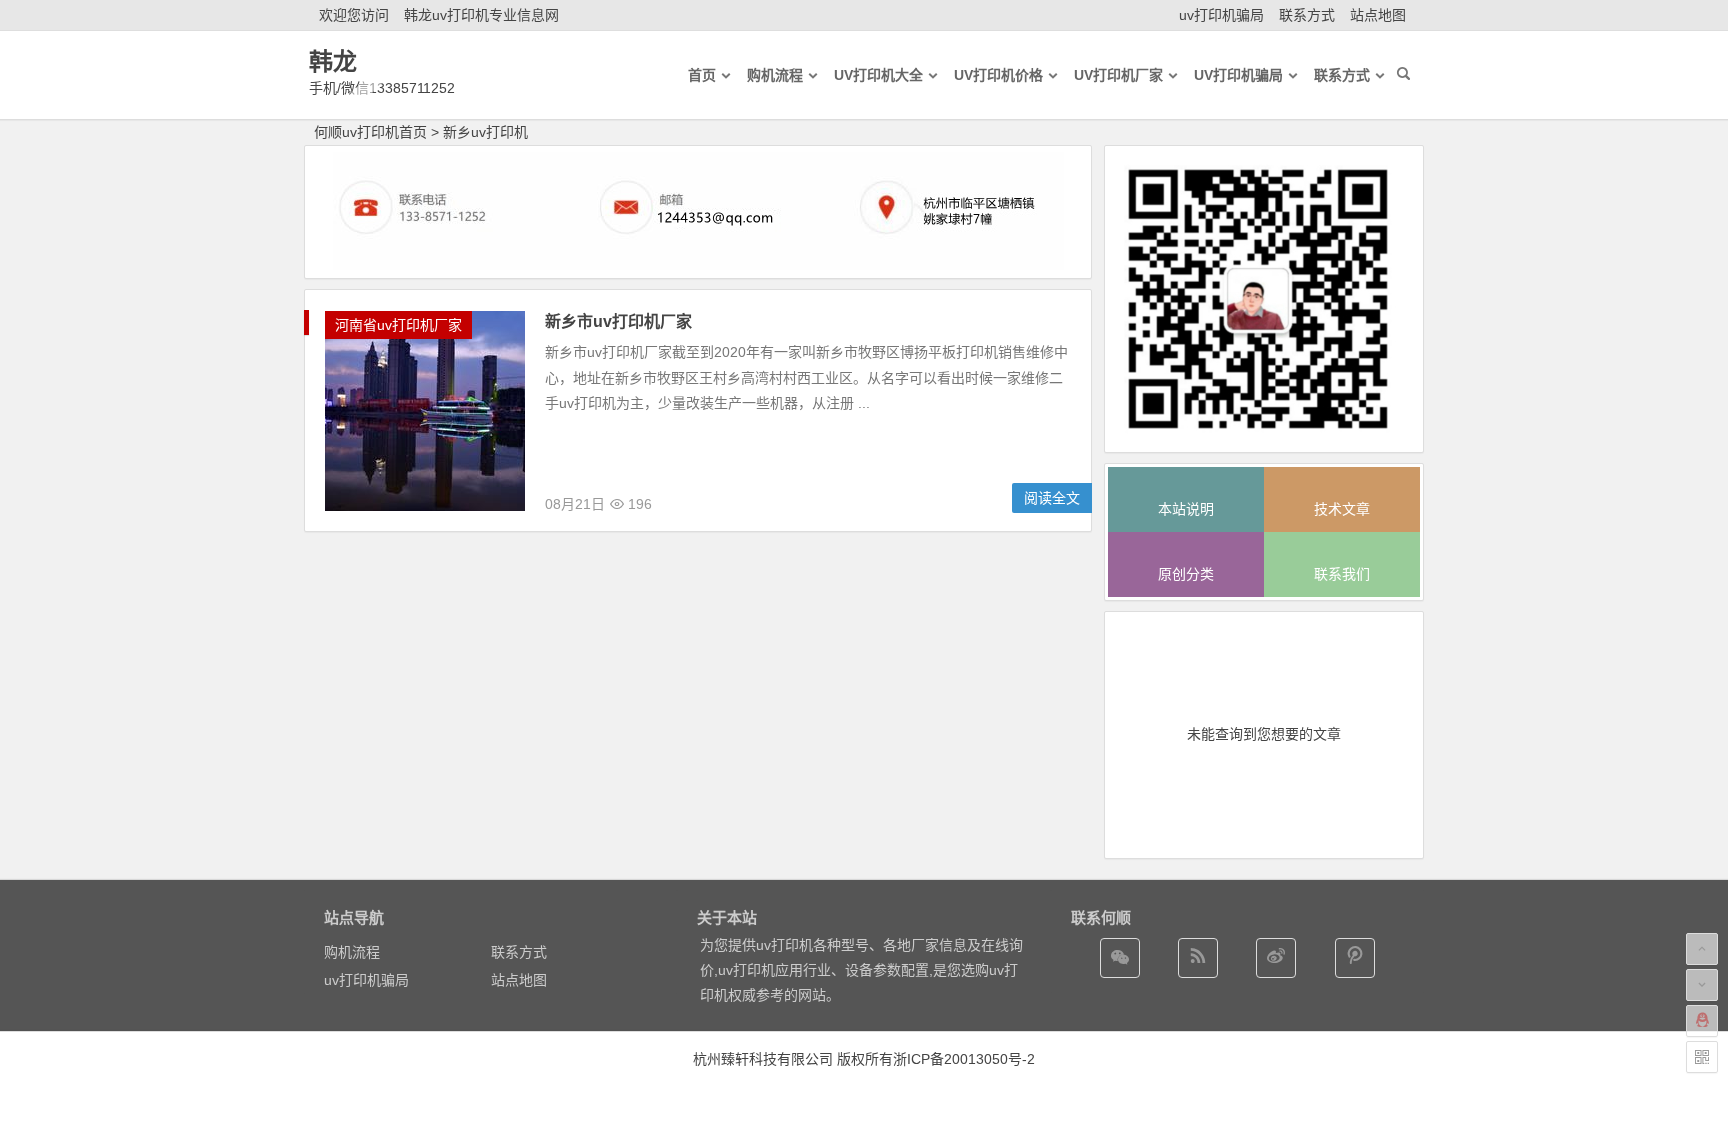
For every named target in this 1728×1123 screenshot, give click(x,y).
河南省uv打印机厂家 (398, 325)
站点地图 (1378, 15)
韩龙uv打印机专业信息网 (481, 15)
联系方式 (1307, 15)
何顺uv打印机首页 (370, 132)
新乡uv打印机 (485, 132)
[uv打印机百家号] (1198, 958)
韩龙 (333, 61)
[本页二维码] (1702, 1057)
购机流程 (352, 952)
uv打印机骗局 (1221, 15)
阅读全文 (1052, 498)
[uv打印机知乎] (1355, 958)
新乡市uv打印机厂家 (618, 321)
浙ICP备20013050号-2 (964, 1059)
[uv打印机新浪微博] (1276, 958)
